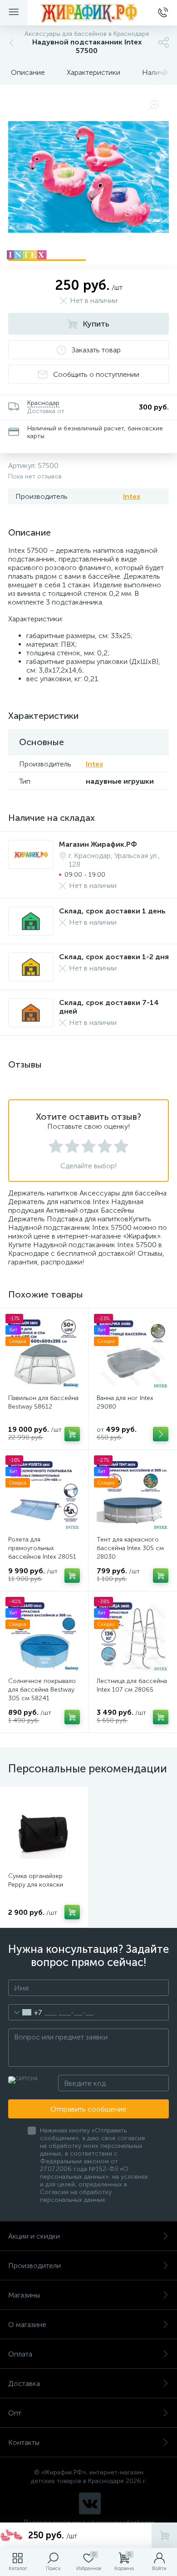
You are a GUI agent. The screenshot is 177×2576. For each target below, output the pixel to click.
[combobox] (25, 2012)
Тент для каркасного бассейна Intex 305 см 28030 (130, 1548)
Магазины (24, 2295)
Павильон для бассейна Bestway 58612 (43, 1402)
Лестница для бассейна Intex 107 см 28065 (132, 1685)
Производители (34, 2266)
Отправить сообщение (88, 2109)
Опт (15, 2413)
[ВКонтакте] (90, 2503)
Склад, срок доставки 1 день (112, 911)
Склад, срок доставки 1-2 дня (114, 957)
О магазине (27, 2325)
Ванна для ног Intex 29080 (125, 1402)
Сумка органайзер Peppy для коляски (36, 1880)
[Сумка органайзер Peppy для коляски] (44, 1830)
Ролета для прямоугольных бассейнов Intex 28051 (42, 1548)
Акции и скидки (34, 2236)
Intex (132, 496)
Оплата (20, 2354)
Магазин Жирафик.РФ (98, 844)
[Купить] (72, 1434)
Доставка (24, 2383)
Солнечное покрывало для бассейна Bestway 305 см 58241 (42, 1690)
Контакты (24, 2442)
